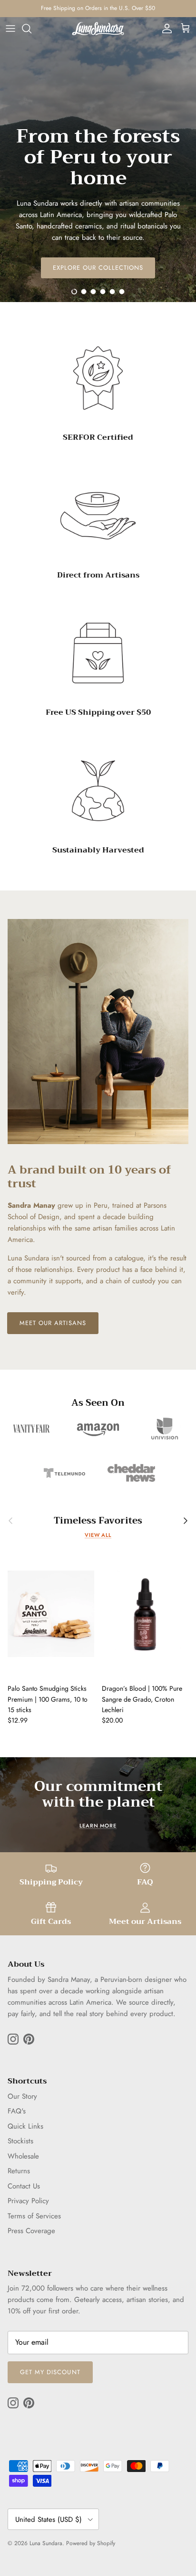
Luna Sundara (46, 2543)
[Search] (31, 28)
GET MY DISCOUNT (50, 2372)
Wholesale (23, 2156)
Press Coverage (31, 2231)
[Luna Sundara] (98, 29)
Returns (19, 2171)
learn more (98, 1826)
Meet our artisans (53, 1323)
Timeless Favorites (98, 1520)
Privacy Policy (28, 2201)
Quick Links (25, 2126)
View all (98, 1535)
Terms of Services (34, 2216)
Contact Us (24, 2186)
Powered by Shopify (91, 2543)
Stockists (20, 2141)
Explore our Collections (98, 268)
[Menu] (10, 28)
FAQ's (17, 2111)
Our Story (22, 2096)
